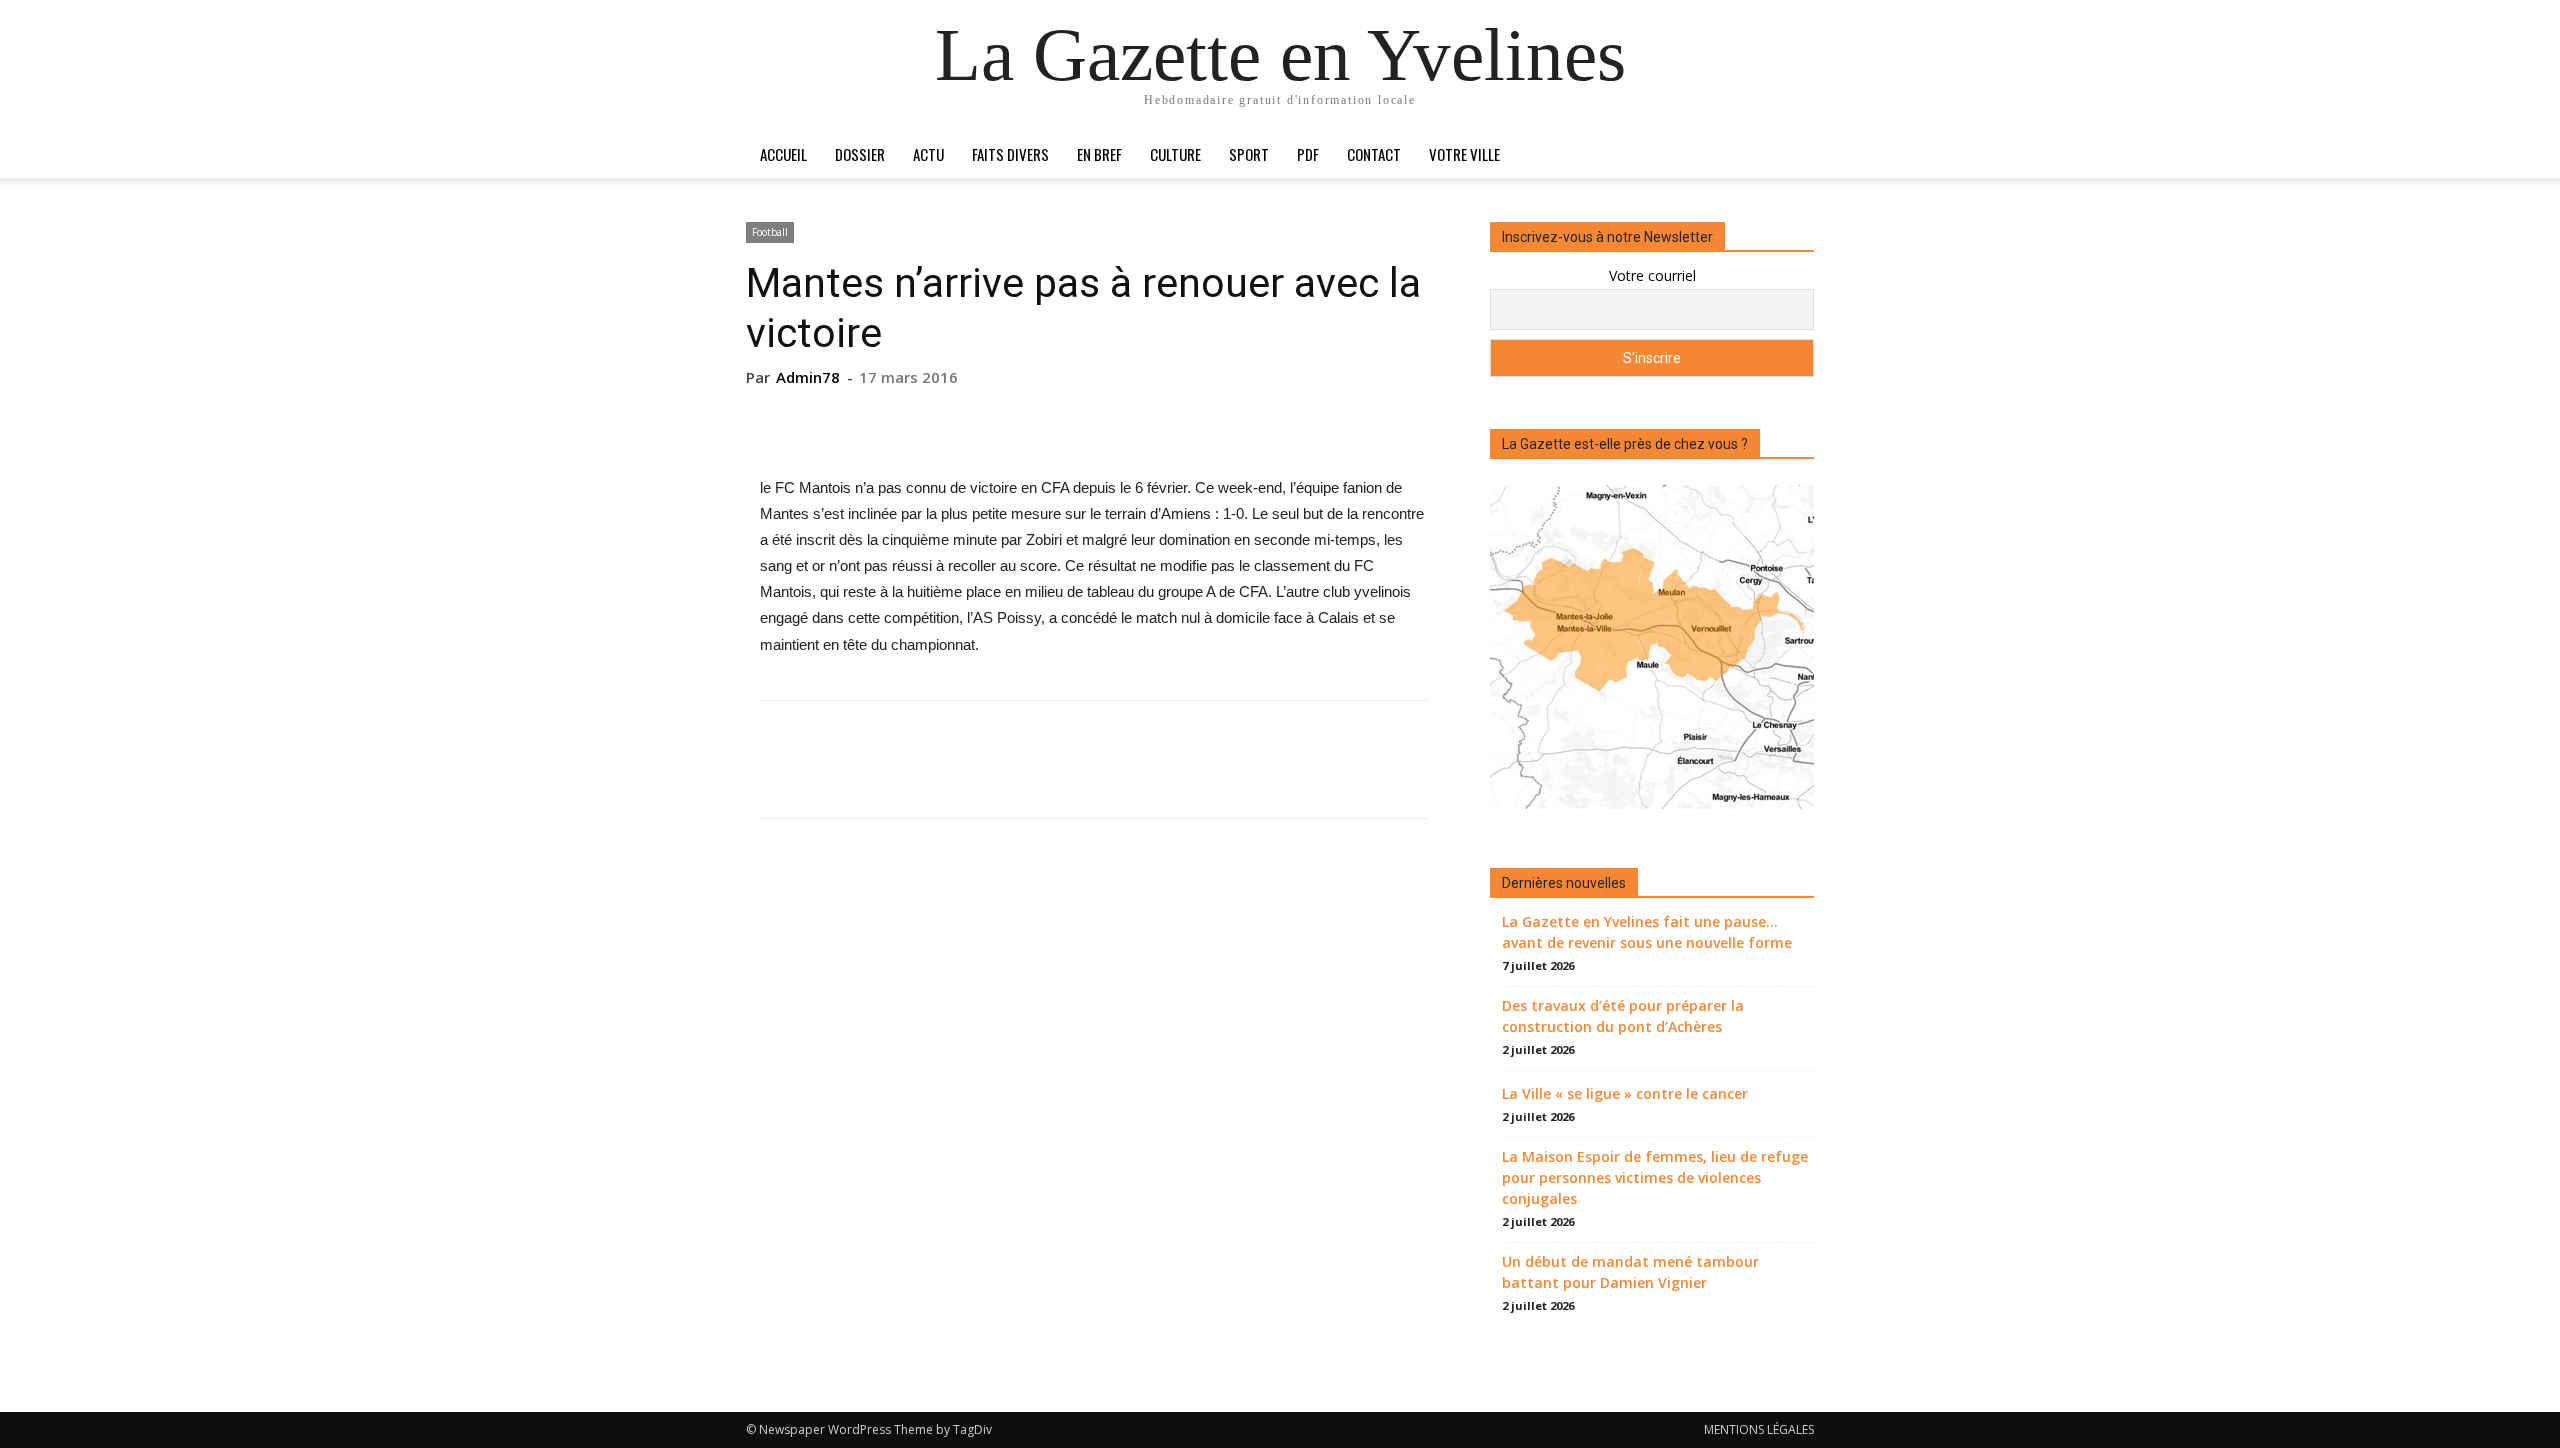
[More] (1186, 418)
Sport (1249, 154)
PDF (1308, 154)
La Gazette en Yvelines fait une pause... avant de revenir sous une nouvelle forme (1647, 932)
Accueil (783, 154)
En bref (1099, 154)
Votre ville (1464, 154)
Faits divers (1010, 154)
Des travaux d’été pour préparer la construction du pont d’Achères (1623, 1016)
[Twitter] (1047, 418)
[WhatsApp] (1139, 418)
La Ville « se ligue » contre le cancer (1625, 1093)
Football (770, 232)
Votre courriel (1652, 275)
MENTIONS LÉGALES (1759, 1429)
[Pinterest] (1093, 418)
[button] (1790, 155)
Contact (1374, 154)
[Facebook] (1001, 418)
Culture (1175, 154)
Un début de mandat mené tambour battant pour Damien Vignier (1630, 1272)
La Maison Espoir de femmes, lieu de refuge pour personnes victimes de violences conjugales (1655, 1177)
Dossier (860, 154)
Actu (928, 154)
